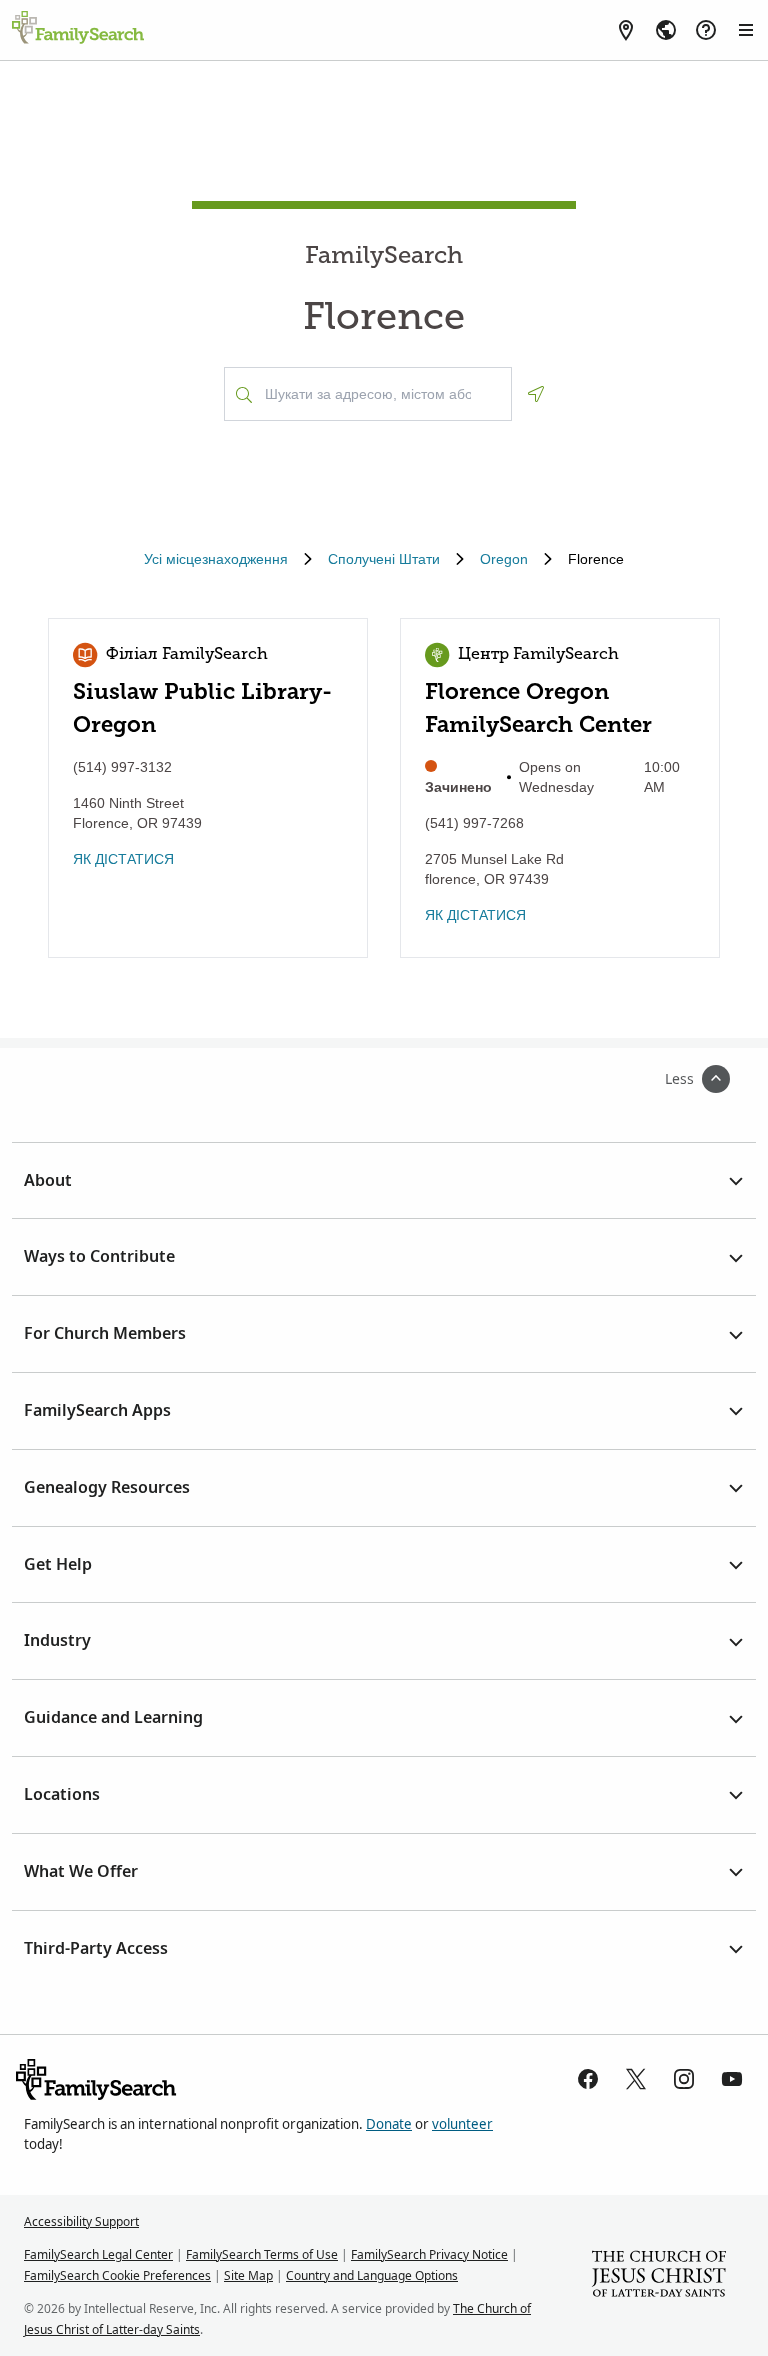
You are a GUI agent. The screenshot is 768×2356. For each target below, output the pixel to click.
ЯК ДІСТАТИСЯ (123, 859)
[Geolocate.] (536, 394)
